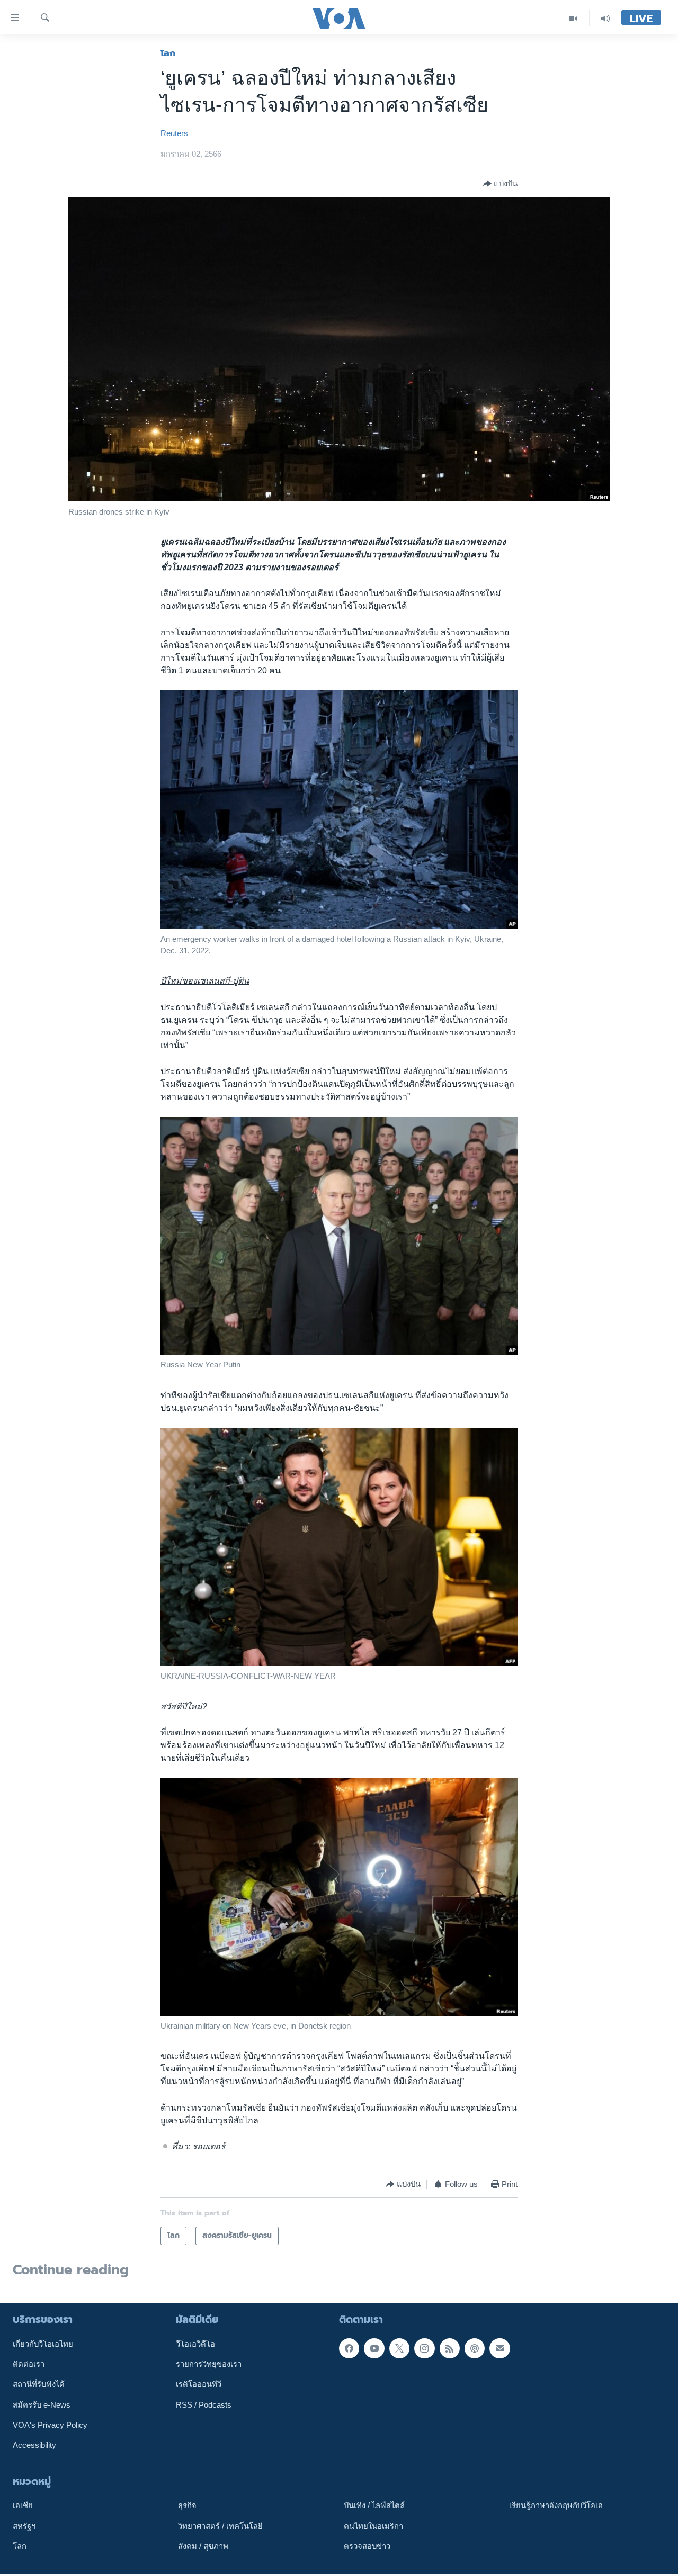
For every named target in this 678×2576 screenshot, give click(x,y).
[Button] (500, 184)
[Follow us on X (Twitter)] (399, 2348)
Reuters (174, 133)
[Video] (573, 18)
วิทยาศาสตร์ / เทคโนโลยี (220, 2526)
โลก (168, 53)
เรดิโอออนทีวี (199, 2384)
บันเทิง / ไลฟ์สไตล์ (374, 2506)
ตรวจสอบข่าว (367, 2546)
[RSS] (450, 2348)
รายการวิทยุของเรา (209, 2364)
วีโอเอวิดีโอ (195, 2344)
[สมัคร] (499, 2348)
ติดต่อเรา (29, 2364)
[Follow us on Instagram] (424, 2348)
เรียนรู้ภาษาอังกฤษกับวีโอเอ (556, 2506)
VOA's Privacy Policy (50, 2425)
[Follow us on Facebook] (349, 2348)
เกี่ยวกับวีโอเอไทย (43, 2344)
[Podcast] (475, 2348)
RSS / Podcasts (204, 2404)
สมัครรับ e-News (42, 2404)
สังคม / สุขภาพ (203, 2546)
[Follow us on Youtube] (374, 2348)
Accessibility (34, 2445)
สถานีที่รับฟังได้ (39, 2384)
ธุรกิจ (187, 2506)
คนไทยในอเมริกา (373, 2526)
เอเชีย (23, 2506)
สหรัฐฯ (24, 2526)
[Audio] (605, 18)
